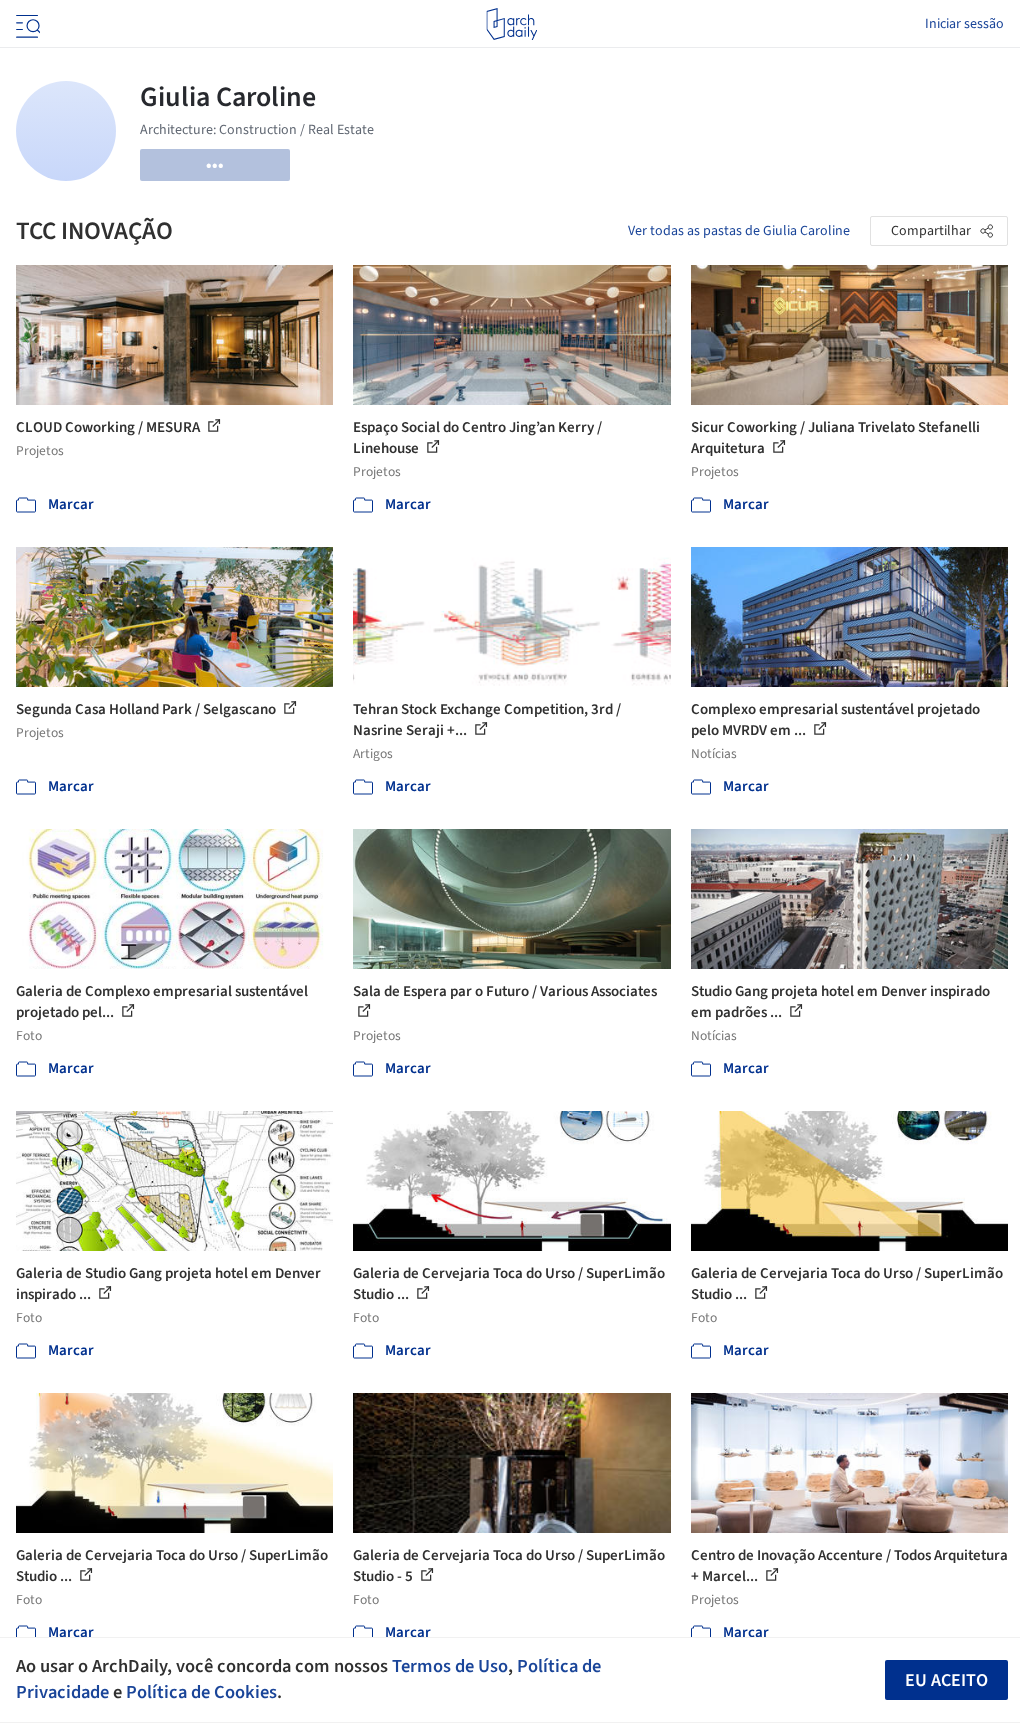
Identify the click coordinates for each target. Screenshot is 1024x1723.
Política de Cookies (201, 1692)
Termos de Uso (450, 1666)
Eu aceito (946, 1680)
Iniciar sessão (964, 24)
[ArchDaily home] (511, 24)
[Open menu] (26, 24)
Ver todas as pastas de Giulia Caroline (739, 231)
